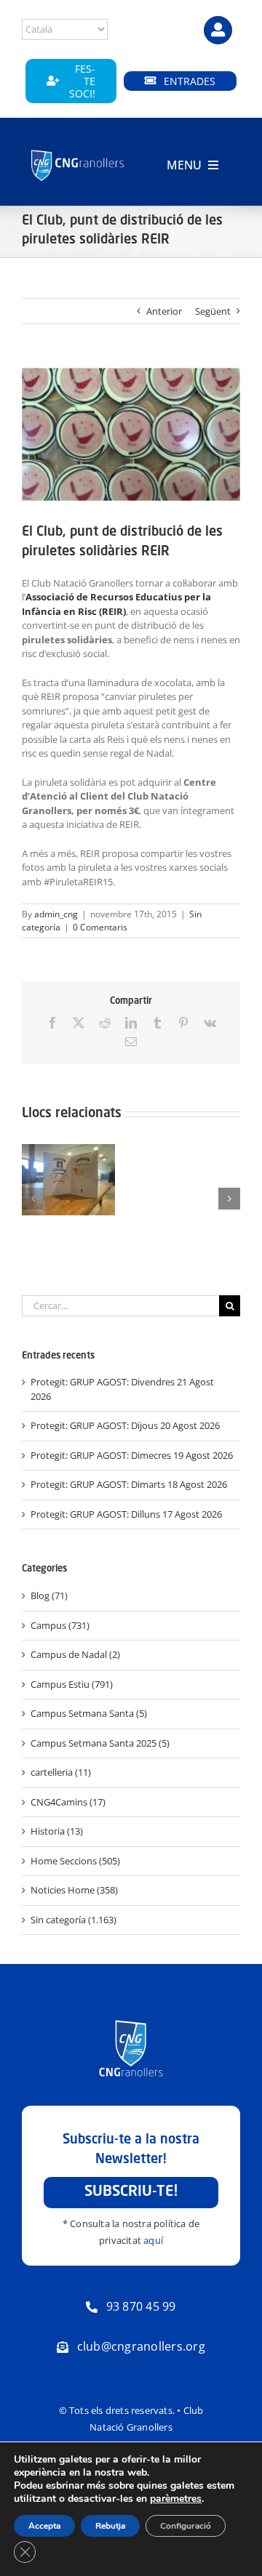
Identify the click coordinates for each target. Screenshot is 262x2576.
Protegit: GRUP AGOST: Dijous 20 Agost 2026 (125, 1425)
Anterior (164, 311)
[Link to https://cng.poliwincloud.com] (218, 30)
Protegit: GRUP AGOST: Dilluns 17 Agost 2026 (126, 1514)
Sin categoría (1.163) (74, 1920)
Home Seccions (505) (75, 1861)
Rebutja (110, 2526)
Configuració (186, 2526)
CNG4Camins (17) (68, 1802)
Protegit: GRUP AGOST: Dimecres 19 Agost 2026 (132, 1455)
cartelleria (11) (61, 1772)
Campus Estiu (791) (72, 1684)
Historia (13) (57, 1831)
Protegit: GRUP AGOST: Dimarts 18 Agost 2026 (129, 1484)
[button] (33, 1199)
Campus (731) (60, 1625)
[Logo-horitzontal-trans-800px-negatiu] (78, 151)
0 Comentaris (100, 927)
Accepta (44, 2526)
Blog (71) (49, 1595)
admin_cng (56, 914)
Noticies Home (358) (74, 1890)
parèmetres (176, 2499)
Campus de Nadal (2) (75, 1654)
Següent (213, 311)
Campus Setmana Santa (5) (89, 1713)
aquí (153, 2240)
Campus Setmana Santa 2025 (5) (100, 1743)
